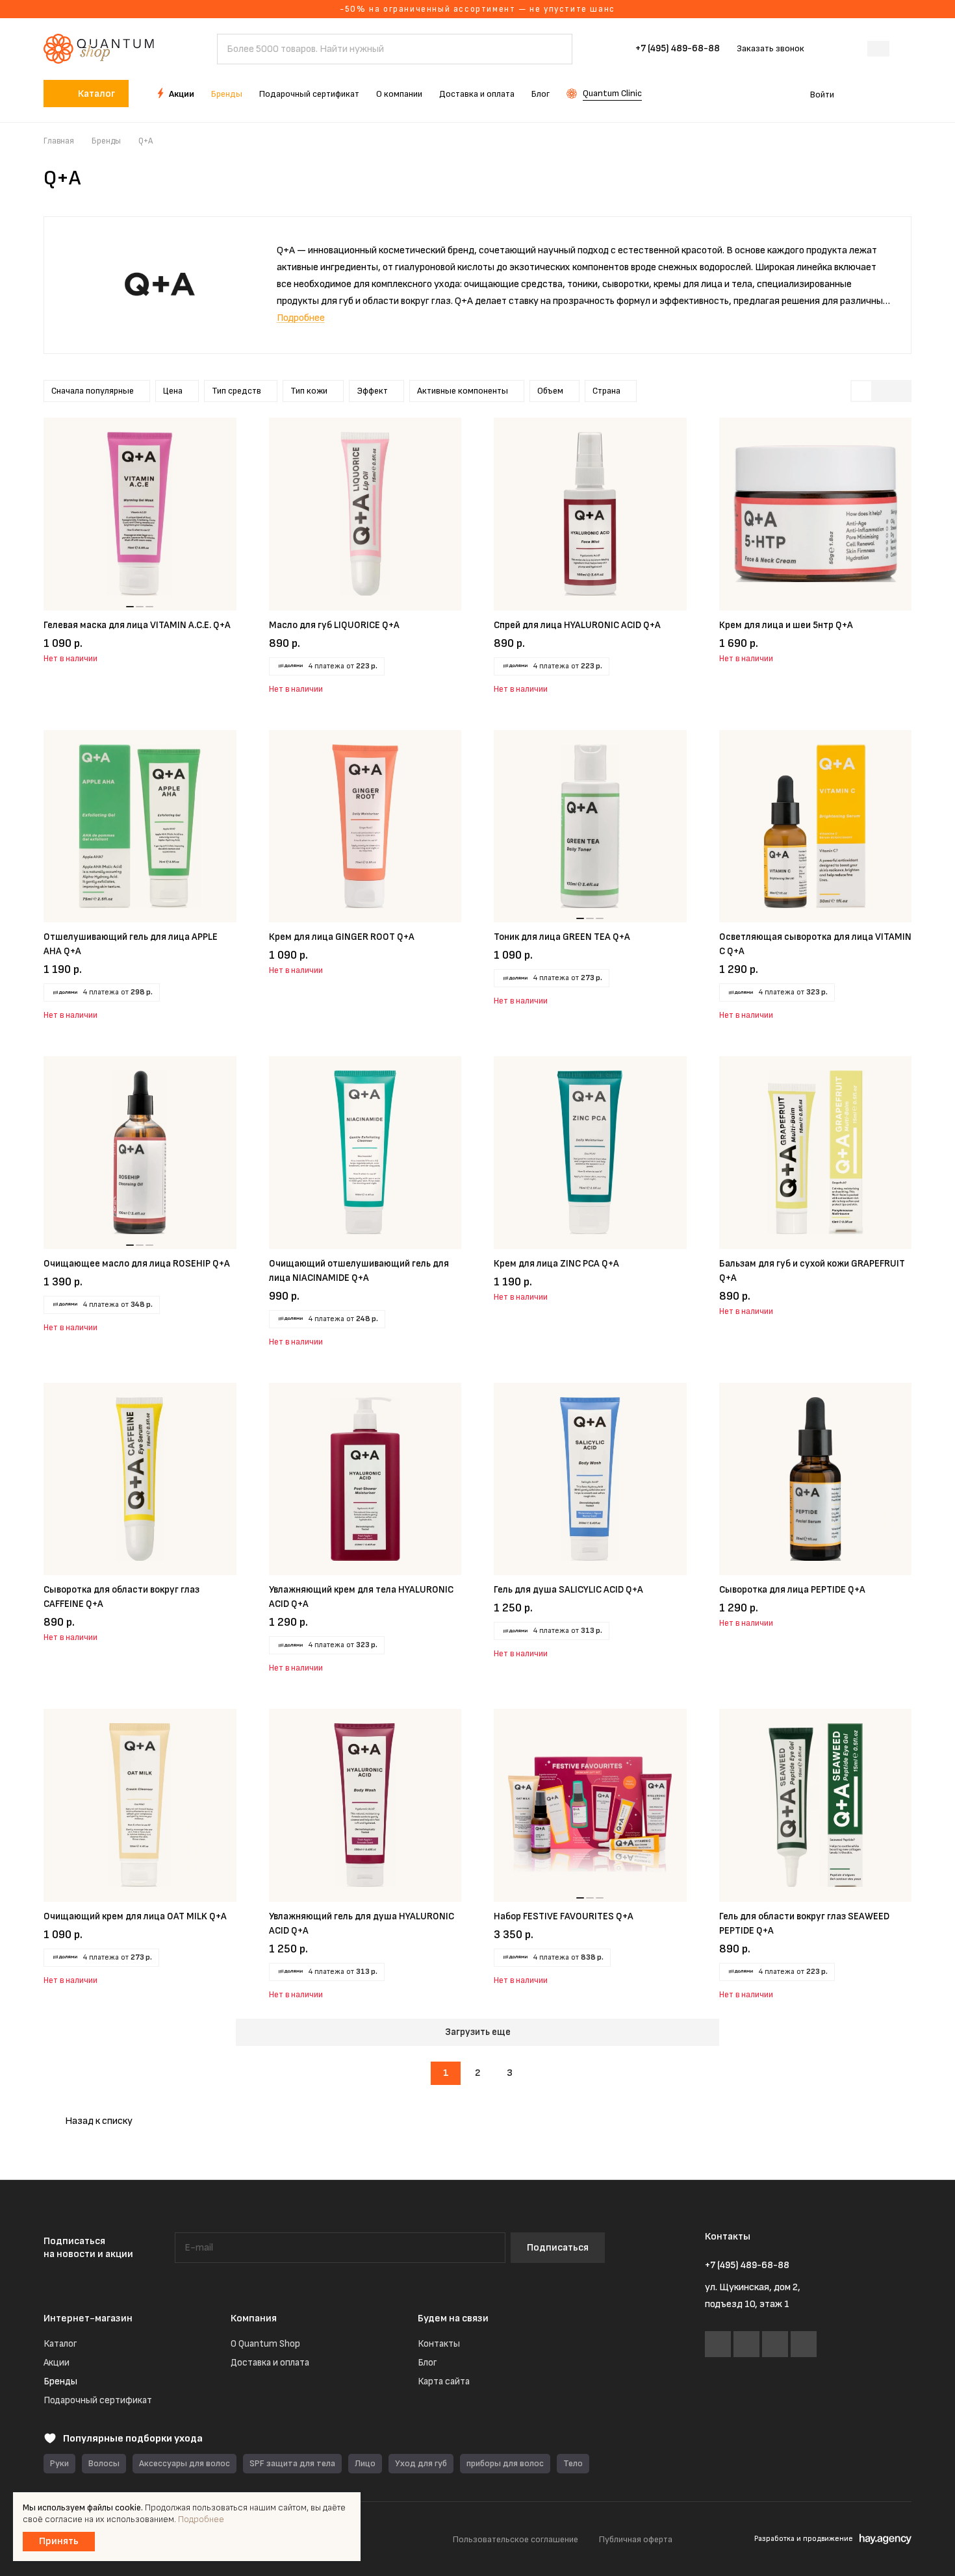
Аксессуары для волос (185, 2463)
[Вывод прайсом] (900, 391)
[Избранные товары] (866, 94)
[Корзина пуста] (905, 94)
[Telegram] (746, 2344)
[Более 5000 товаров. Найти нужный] (556, 49)
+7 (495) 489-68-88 (678, 49)
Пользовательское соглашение (516, 2539)
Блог (427, 2363)
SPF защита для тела (292, 2463)
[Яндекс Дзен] (804, 2344)
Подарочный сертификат (98, 2400)
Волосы (104, 2463)
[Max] (775, 2344)
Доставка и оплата (270, 2363)
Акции (57, 2363)
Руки (59, 2463)
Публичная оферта (636, 2539)
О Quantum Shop (265, 2344)
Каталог (60, 2344)
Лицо (365, 2463)
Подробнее (201, 2519)
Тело (573, 2463)
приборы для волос (505, 2463)
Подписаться (558, 2248)
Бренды (60, 2381)
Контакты (439, 2344)
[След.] (542, 2073)
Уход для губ (421, 2463)
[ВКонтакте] (718, 2344)
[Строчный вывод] (881, 391)
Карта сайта (444, 2381)
